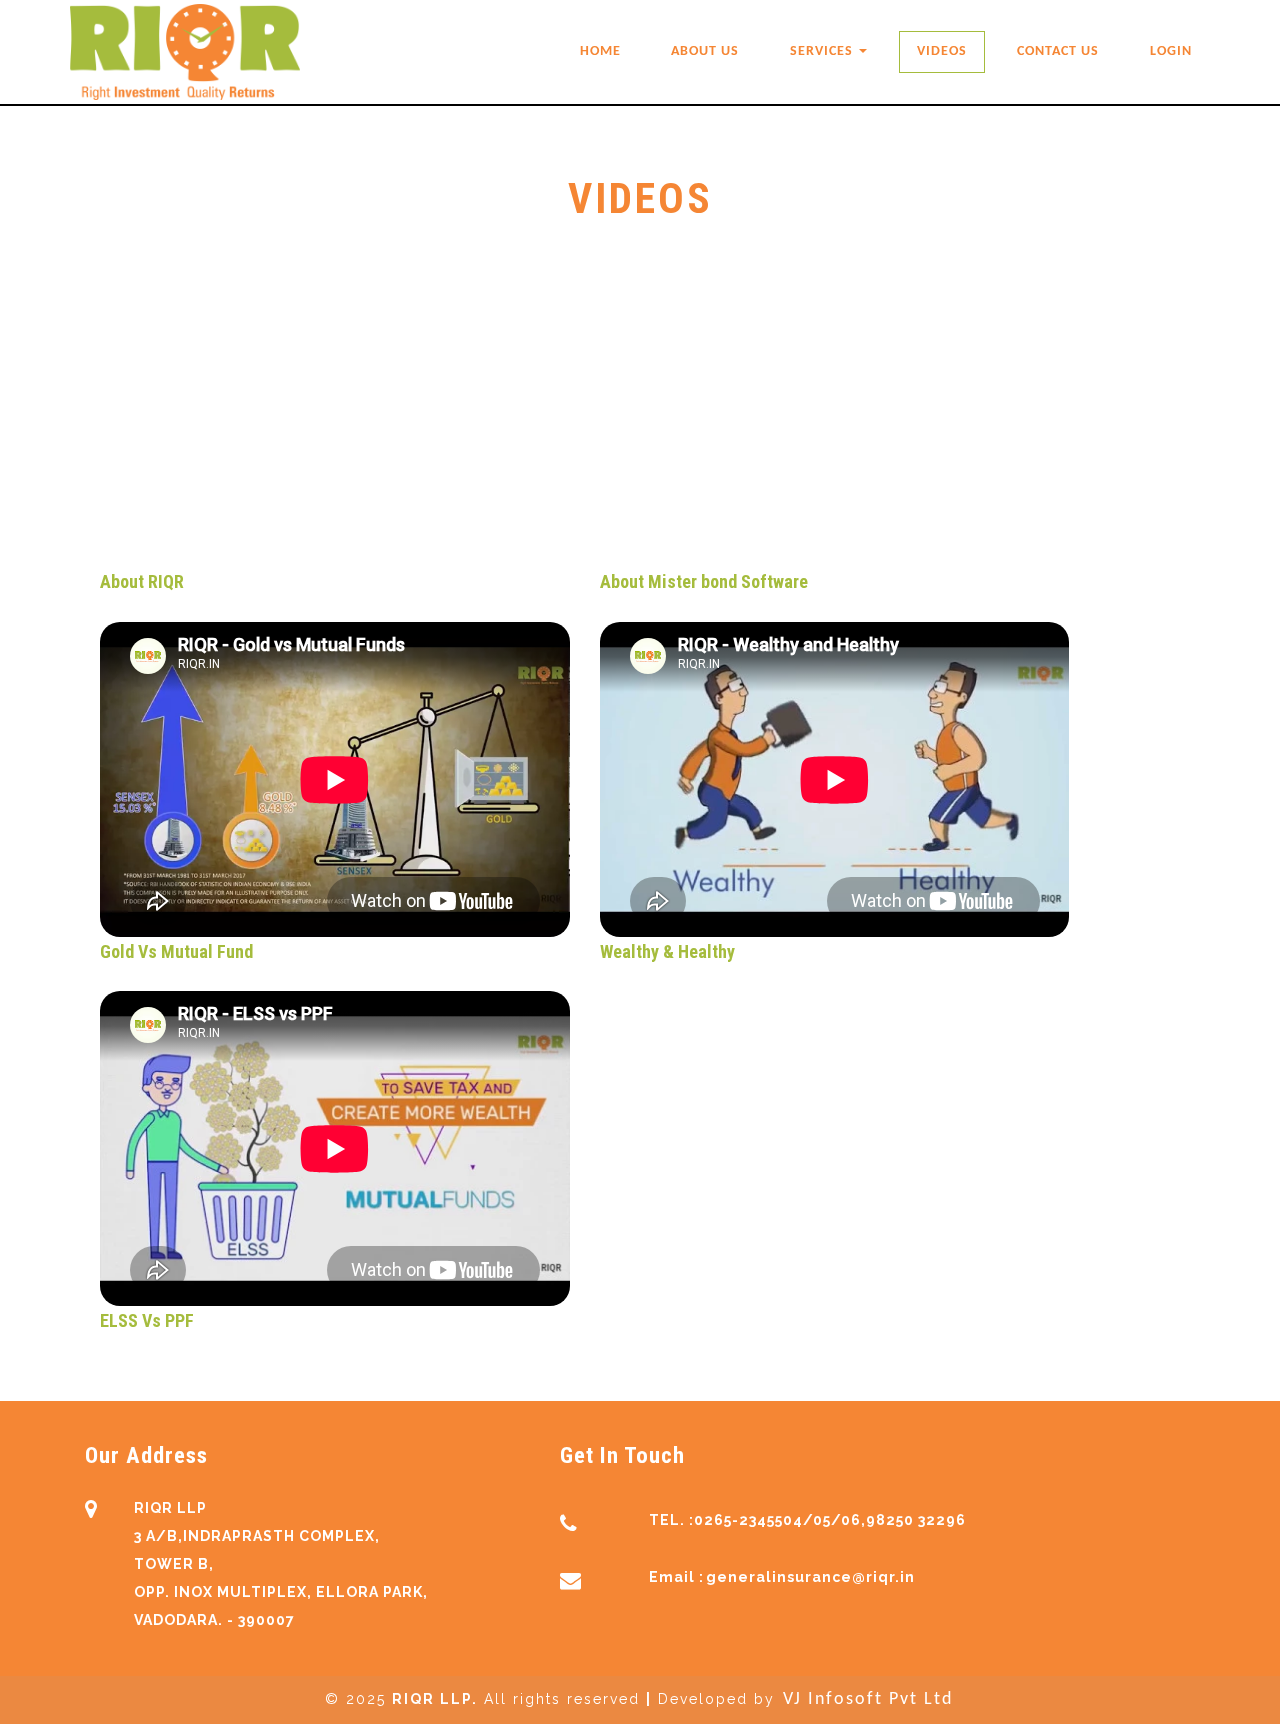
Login (1171, 51)
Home (600, 51)
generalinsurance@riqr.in (810, 1577)
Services (823, 51)
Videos (942, 51)
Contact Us (1058, 51)
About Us (705, 51)
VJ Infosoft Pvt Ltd (868, 1699)
